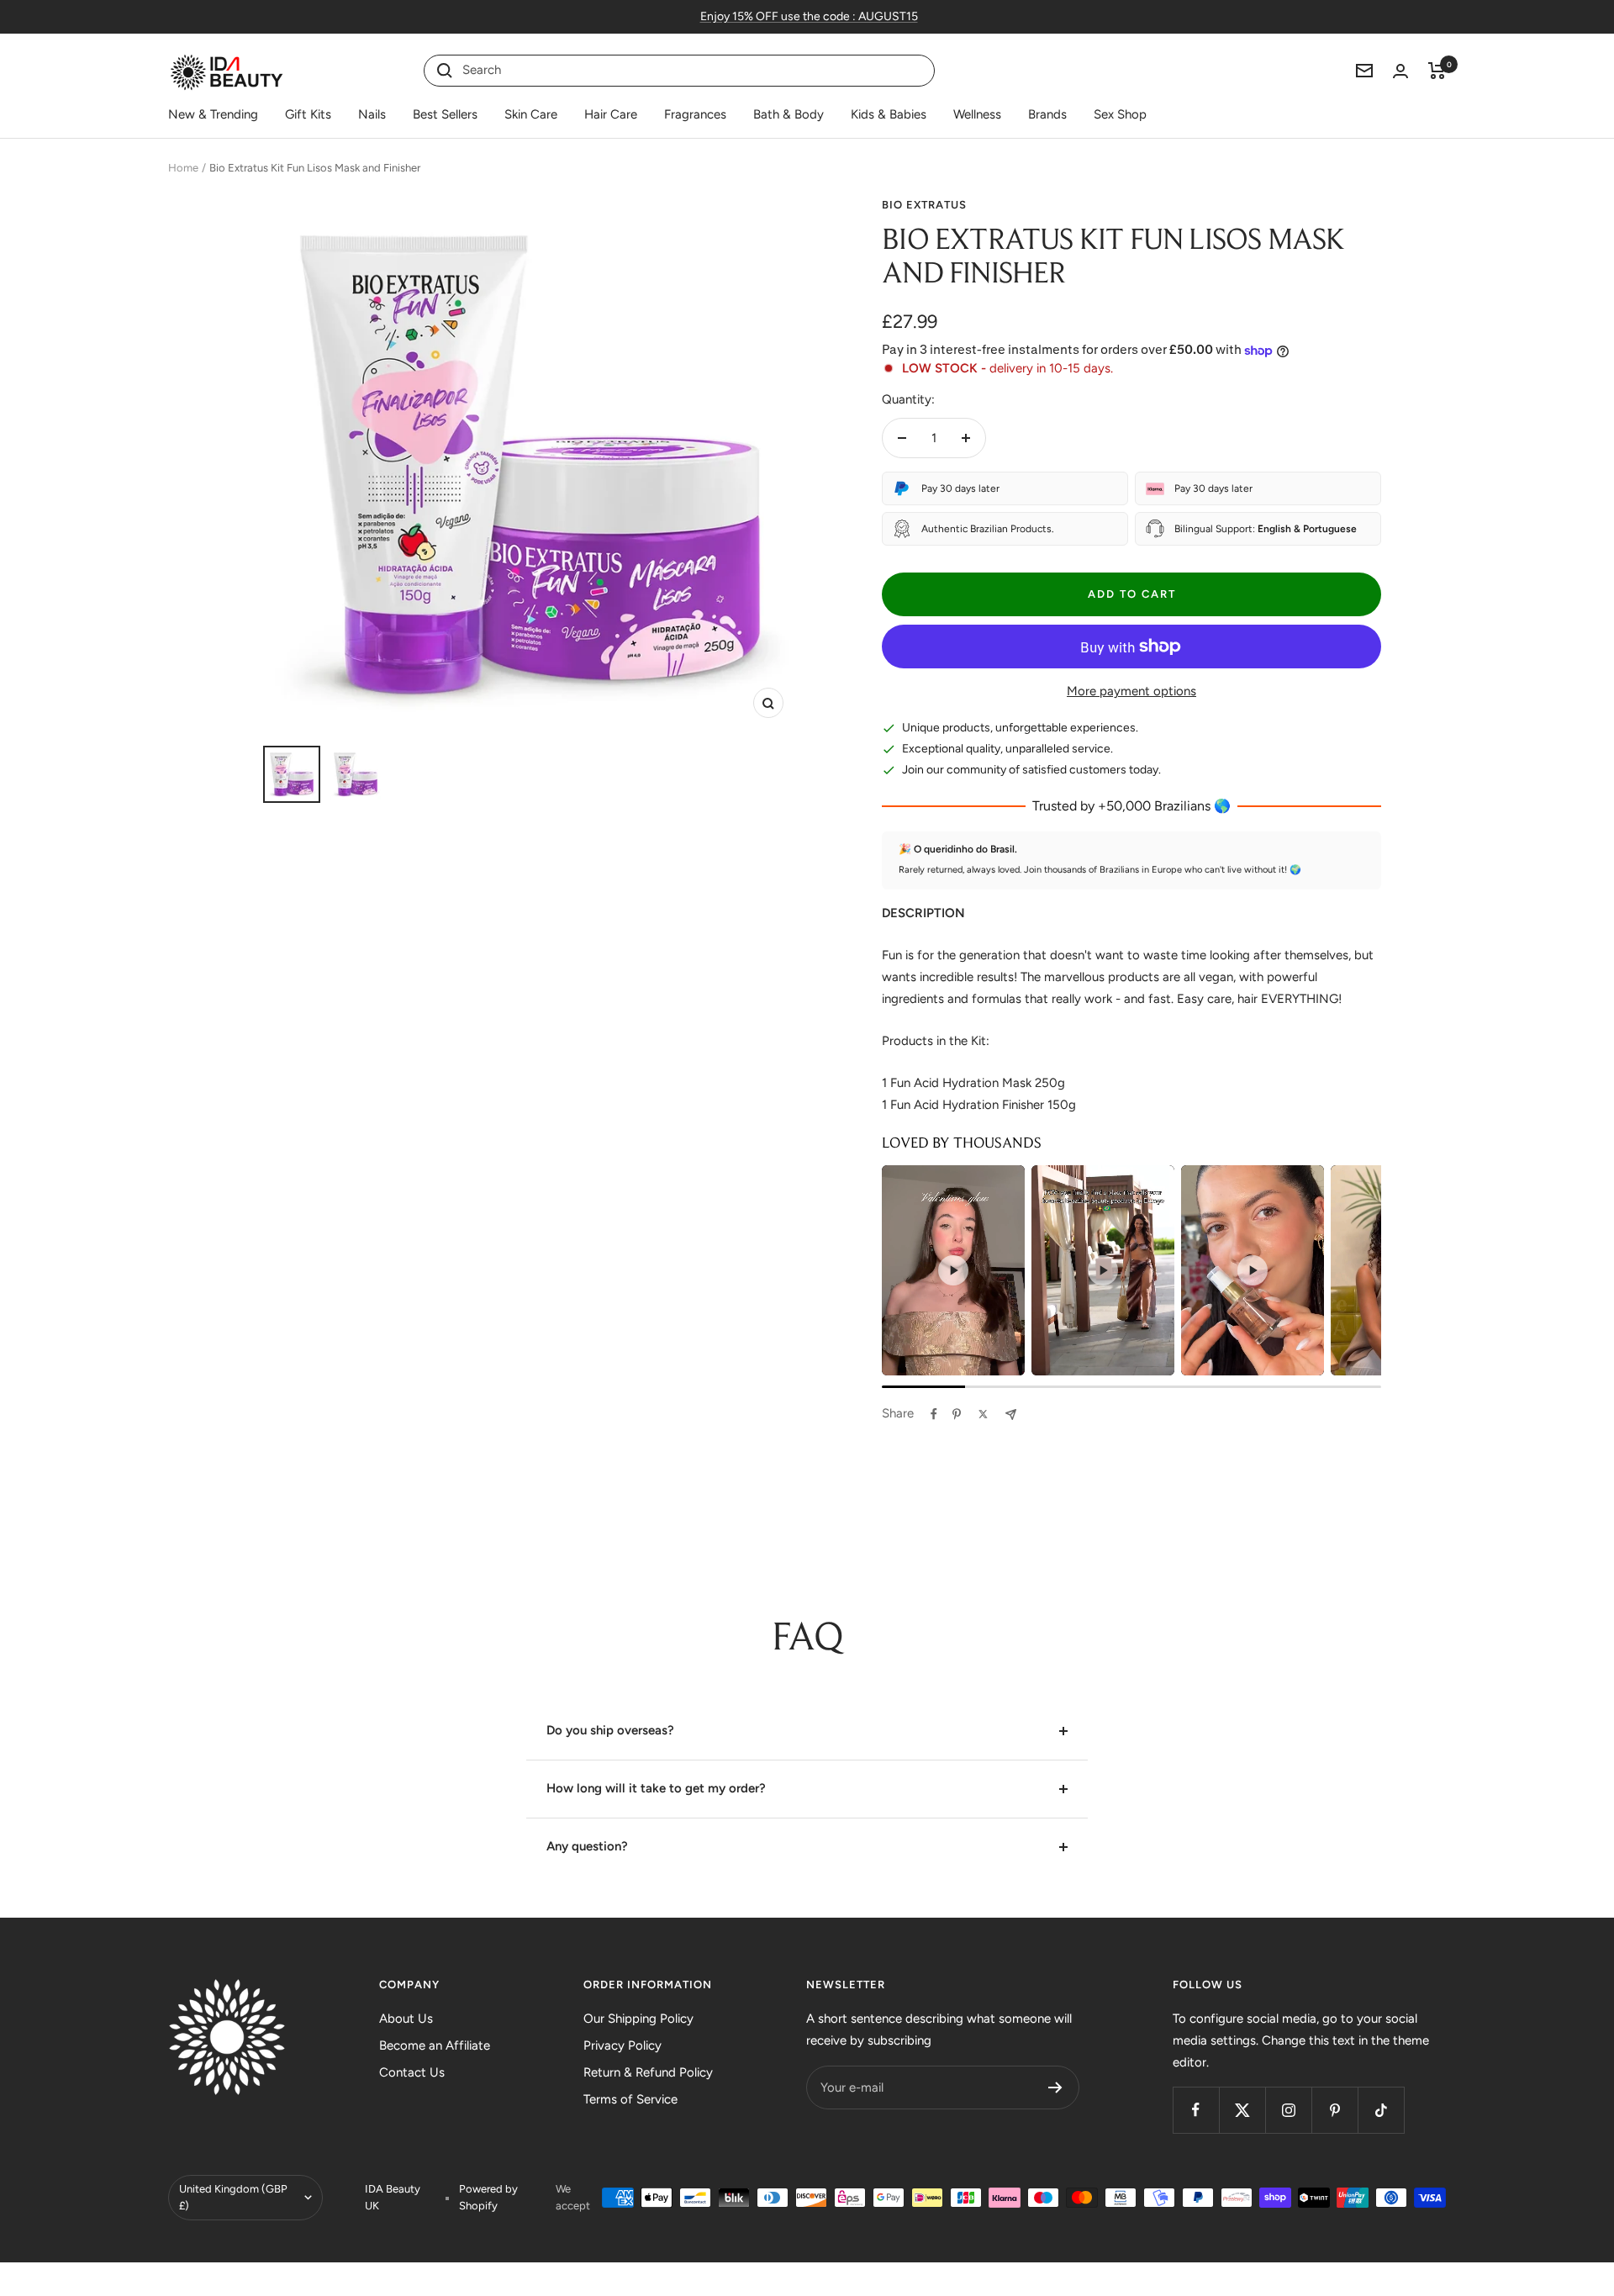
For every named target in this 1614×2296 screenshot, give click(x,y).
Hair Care (611, 114)
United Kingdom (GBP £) (233, 2197)
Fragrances (695, 114)
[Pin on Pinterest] (957, 1414)
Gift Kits (308, 114)
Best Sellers (445, 114)
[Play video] (953, 1270)
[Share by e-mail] (1011, 1415)
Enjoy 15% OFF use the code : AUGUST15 (809, 16)
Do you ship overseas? (610, 1730)
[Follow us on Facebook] (1196, 2110)
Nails (372, 114)
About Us (406, 2019)
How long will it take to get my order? (656, 1788)
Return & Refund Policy (648, 2072)
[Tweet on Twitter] (983, 1414)
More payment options (1131, 691)
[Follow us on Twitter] (1242, 2110)
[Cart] (1437, 71)
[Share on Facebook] (934, 1414)
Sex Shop (1120, 114)
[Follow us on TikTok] (1381, 2110)
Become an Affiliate (435, 2045)
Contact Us (412, 2072)
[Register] (1055, 2088)
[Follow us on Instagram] (1288, 2110)
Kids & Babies (889, 114)
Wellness (977, 114)
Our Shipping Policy (638, 2019)
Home (183, 168)
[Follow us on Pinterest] (1334, 2110)
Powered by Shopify (488, 2197)
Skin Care (531, 114)
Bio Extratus (924, 205)
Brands (1047, 114)
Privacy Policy (622, 2045)
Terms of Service (630, 2099)
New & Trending (213, 114)
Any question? (587, 1846)
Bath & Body (789, 114)
